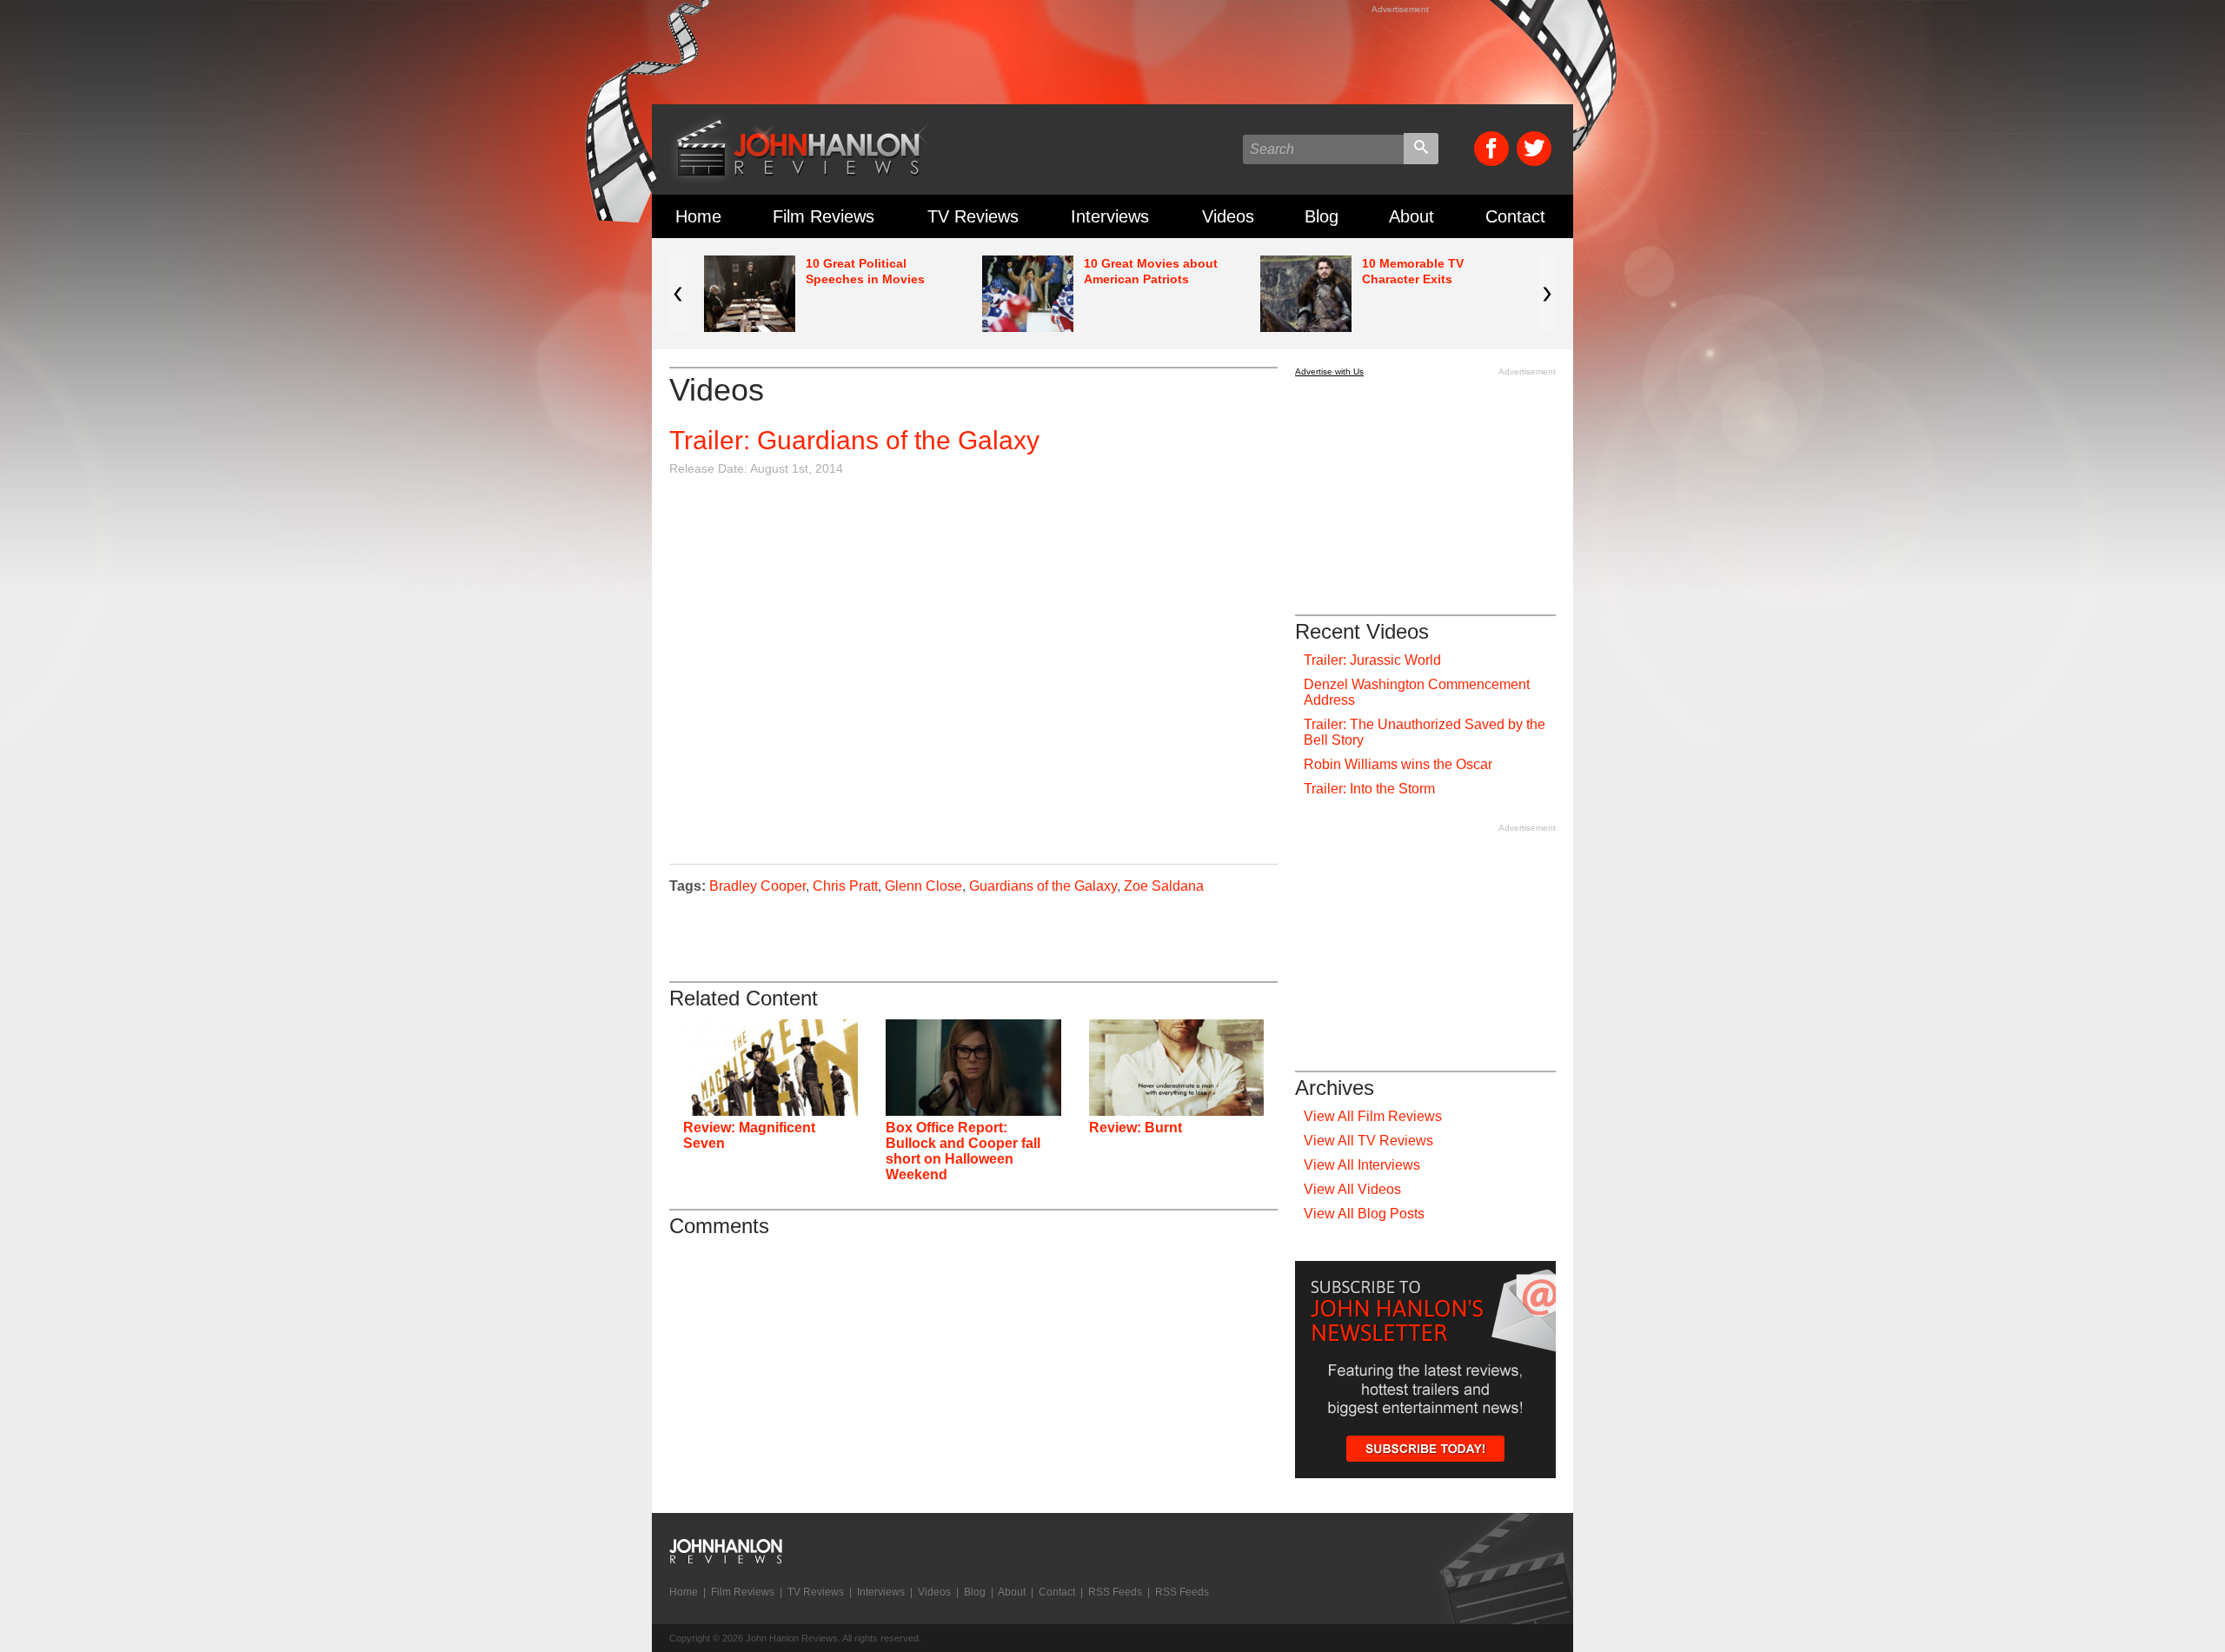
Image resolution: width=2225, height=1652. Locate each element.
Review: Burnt (1136, 1128)
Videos (1228, 216)
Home (698, 216)
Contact (1515, 216)
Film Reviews (824, 216)
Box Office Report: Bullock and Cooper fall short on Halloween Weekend (963, 1151)
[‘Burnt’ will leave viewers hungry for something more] (1176, 1068)
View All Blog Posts (1364, 1214)
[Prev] (678, 294)
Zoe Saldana (1164, 886)
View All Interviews (1362, 1165)
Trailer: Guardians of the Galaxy (854, 440)
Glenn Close (923, 886)
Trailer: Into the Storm (1369, 789)
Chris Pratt (845, 886)
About (1411, 216)
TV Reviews (973, 216)
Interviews (1110, 216)
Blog (1322, 216)
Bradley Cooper (757, 886)
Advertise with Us (1329, 372)
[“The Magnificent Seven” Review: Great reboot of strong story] (770, 1068)
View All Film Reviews (1373, 1116)
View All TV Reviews (1368, 1141)
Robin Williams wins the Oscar (1398, 764)
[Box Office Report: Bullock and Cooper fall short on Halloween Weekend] (973, 1068)
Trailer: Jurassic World (1372, 660)
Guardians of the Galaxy (1043, 886)
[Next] (1547, 294)
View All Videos (1352, 1189)
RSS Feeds (1115, 1592)
